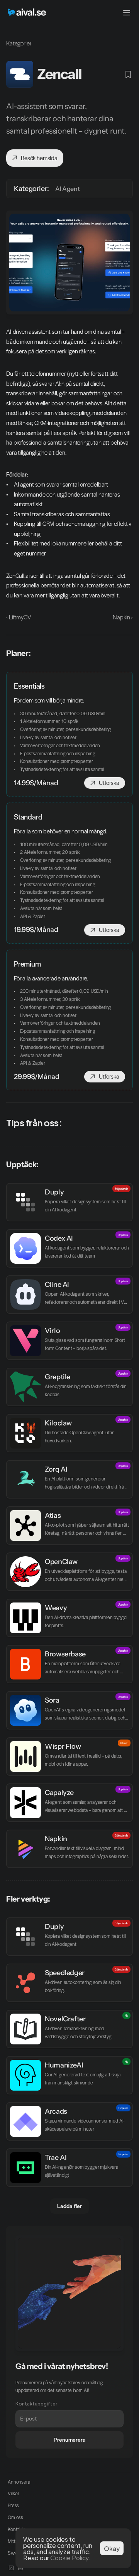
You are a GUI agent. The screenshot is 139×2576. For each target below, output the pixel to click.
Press (13, 2505)
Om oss (15, 2517)
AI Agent (67, 189)
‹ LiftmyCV (19, 617)
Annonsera (19, 2482)
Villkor (14, 2493)
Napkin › (123, 617)
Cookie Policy (69, 2557)
